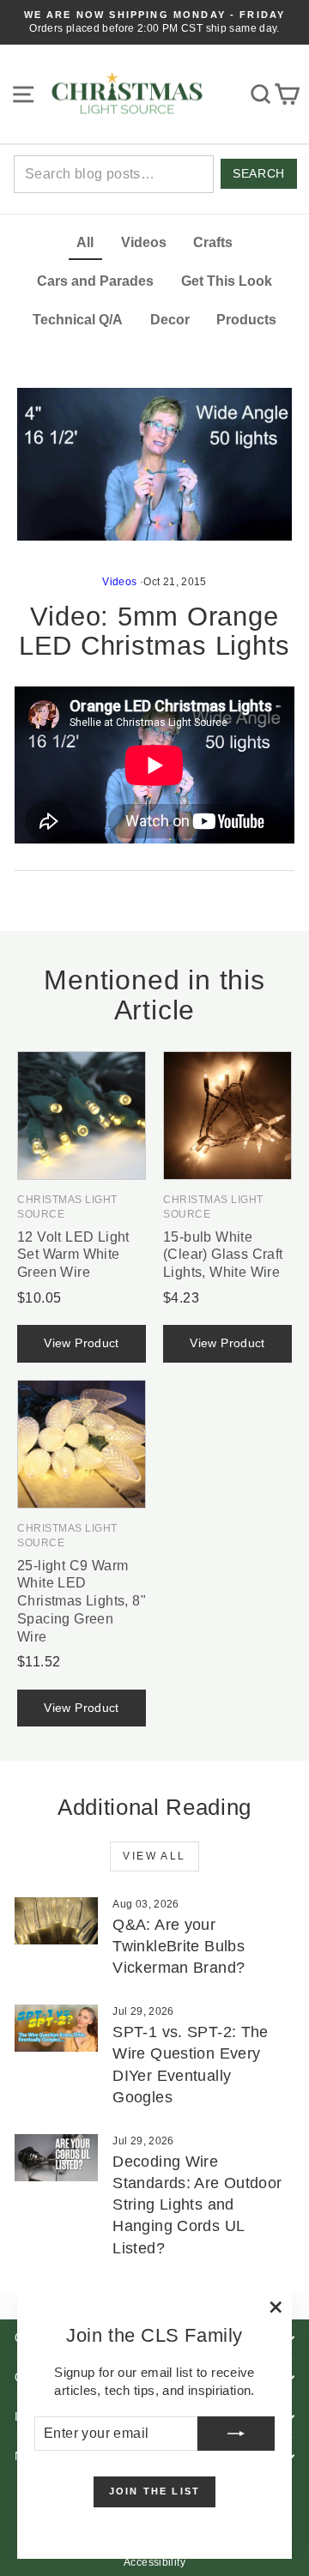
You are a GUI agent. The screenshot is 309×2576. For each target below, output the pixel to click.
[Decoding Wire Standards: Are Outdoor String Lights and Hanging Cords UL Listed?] (56, 2158)
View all (154, 1856)
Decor (170, 320)
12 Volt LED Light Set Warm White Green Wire (73, 1255)
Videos (144, 242)
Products (246, 320)
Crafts (213, 242)
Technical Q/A (78, 320)
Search (258, 174)
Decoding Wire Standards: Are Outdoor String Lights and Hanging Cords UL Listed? (197, 2205)
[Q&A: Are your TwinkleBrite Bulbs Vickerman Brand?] (56, 1921)
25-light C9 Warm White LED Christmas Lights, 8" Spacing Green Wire (82, 1601)
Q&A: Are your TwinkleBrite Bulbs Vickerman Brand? (179, 1946)
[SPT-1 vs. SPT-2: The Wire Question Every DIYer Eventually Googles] (56, 2028)
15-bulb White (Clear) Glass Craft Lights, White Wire (223, 1255)
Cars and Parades (95, 281)
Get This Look (227, 281)
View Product (82, 1343)
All (85, 242)
